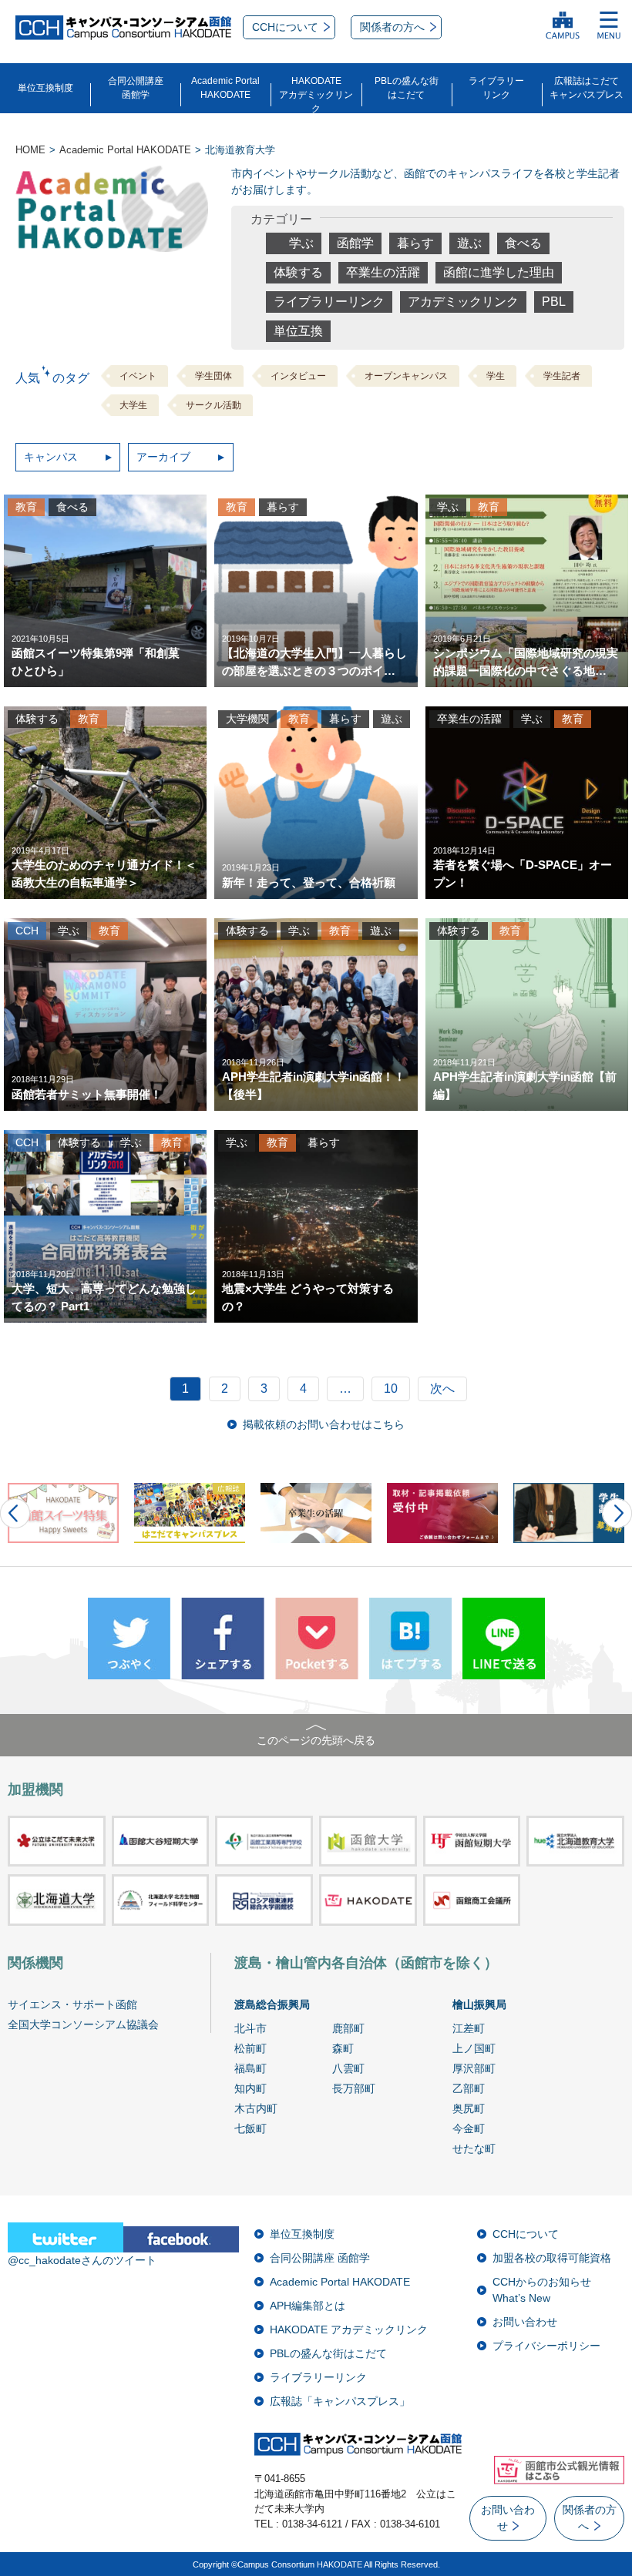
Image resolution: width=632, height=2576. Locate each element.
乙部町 (469, 2088)
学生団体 (213, 376)
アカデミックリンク (463, 302)
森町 (343, 2048)
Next (617, 1513)
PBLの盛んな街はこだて (407, 88)
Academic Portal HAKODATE (340, 2282)
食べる (523, 243)
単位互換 (298, 331)
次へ (442, 1389)
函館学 (355, 243)
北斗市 (250, 2028)
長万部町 (354, 2088)
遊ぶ (469, 243)
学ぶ (301, 243)
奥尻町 (469, 2108)
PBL (554, 302)
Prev (15, 1513)
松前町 (250, 2048)
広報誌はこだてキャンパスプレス (587, 88)
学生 (496, 376)
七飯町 (250, 2128)
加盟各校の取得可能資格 (552, 2258)
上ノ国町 (474, 2048)
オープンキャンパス (406, 376)
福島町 (250, 2068)
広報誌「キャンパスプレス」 (340, 2401)
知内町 (250, 2088)
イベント (138, 376)
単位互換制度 (45, 88)
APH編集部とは (308, 2306)
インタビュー (298, 376)
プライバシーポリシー (546, 2346)
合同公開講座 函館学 (320, 2258)
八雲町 (348, 2068)
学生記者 (562, 376)
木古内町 (256, 2108)
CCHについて (526, 2234)
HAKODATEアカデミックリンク (316, 95)
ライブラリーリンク (496, 88)
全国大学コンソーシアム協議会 (83, 2024)
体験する (298, 272)
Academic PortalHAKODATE (225, 88)
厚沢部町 (474, 2068)
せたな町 (474, 2148)
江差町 (469, 2028)
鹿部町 (348, 2028)
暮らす (415, 243)
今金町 (469, 2128)
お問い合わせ (525, 2322)
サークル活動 (213, 405)
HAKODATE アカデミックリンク (349, 2329)
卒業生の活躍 (383, 272)
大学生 (133, 405)
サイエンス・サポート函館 (72, 2004)
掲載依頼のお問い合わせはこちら (324, 1424)
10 (391, 1389)
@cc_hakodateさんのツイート (82, 2260)
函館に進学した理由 (499, 272)
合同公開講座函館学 (136, 88)
